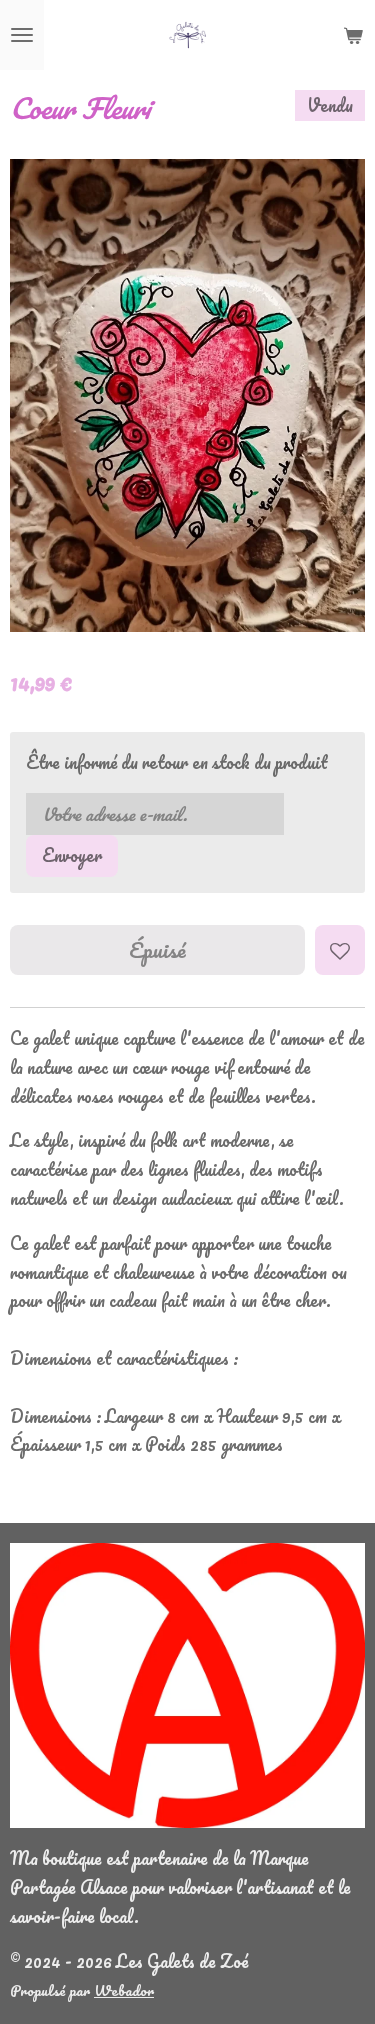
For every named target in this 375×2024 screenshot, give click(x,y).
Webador (124, 1990)
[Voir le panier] (353, 35)
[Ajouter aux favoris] (340, 950)
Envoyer (72, 855)
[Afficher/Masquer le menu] (22, 35)
